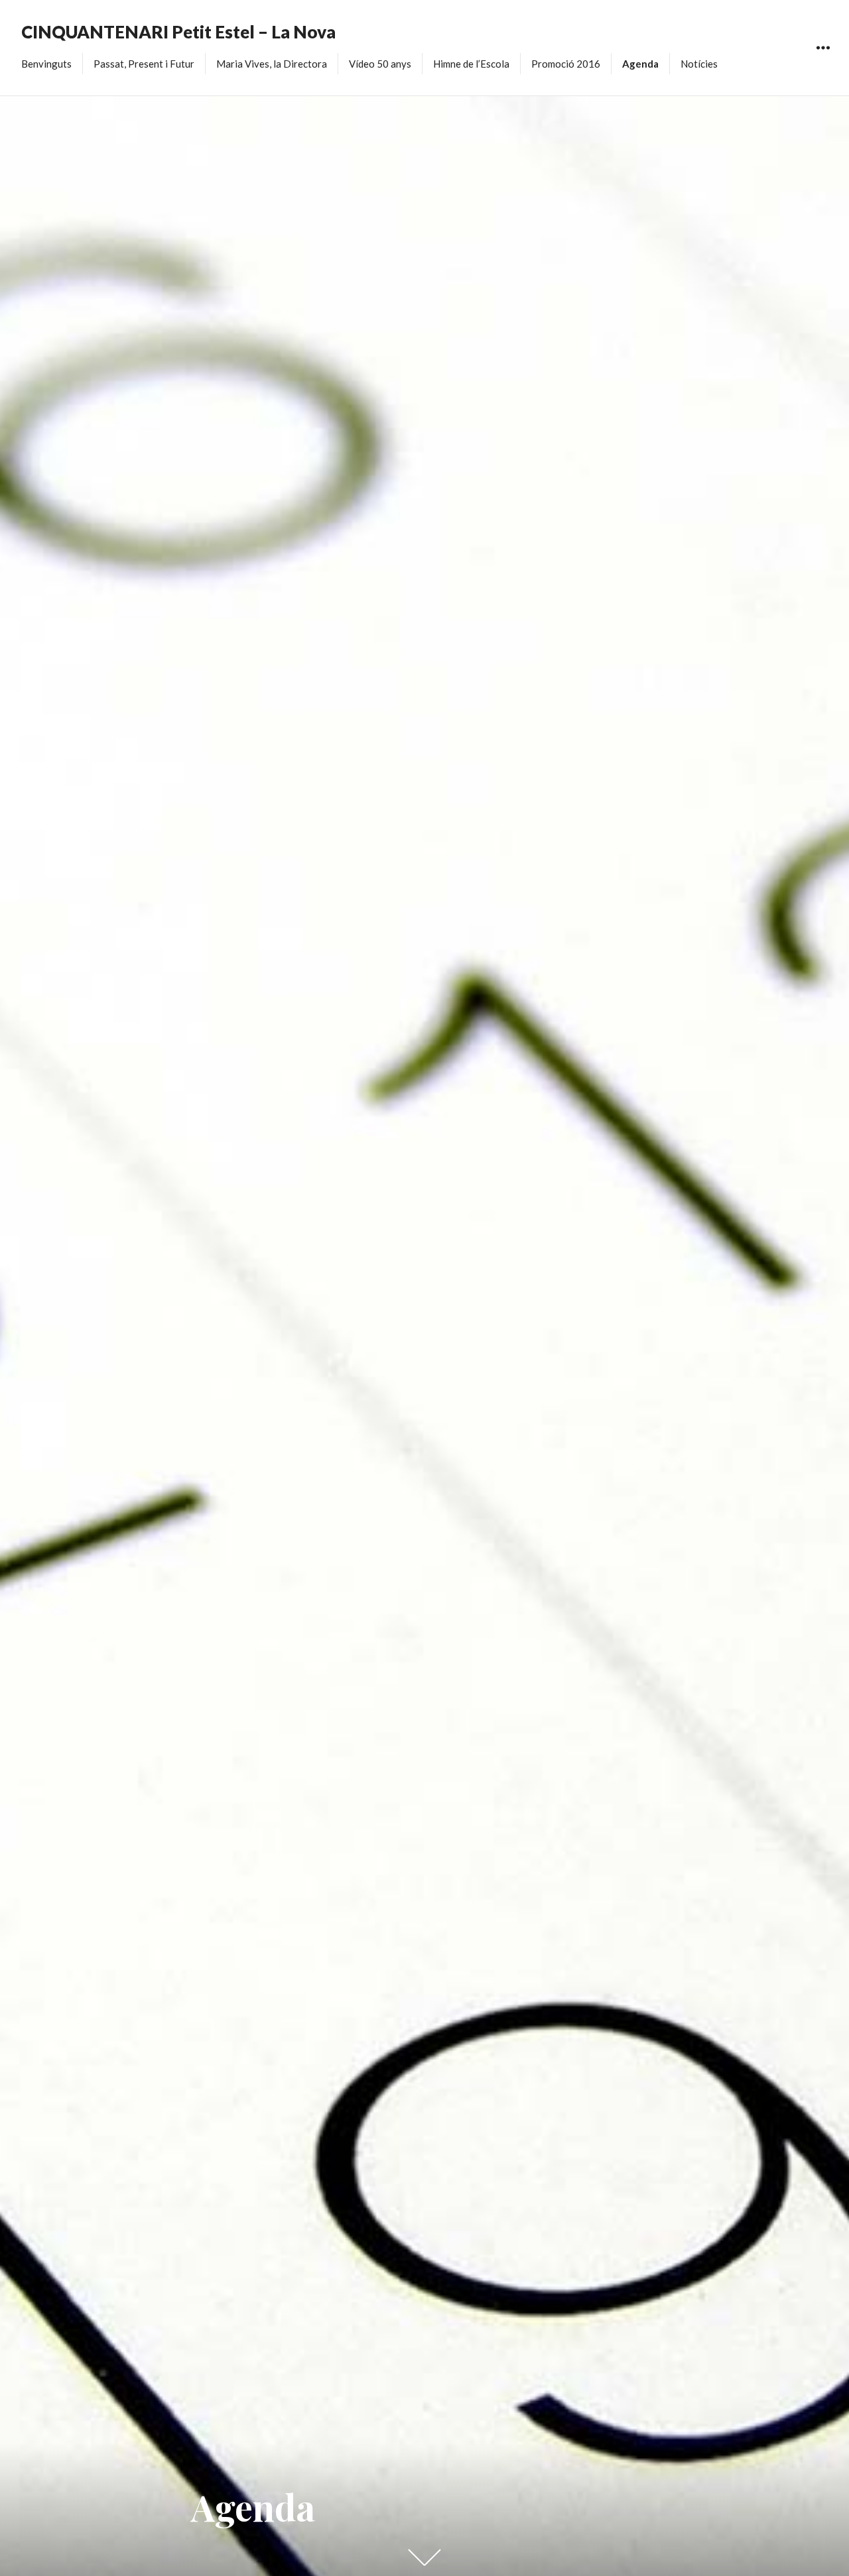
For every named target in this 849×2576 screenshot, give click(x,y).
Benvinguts (46, 64)
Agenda (640, 64)
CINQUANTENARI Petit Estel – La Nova (178, 32)
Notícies (699, 64)
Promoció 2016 (566, 64)
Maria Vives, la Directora (272, 64)
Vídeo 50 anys (380, 64)
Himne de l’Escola (471, 64)
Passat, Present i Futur (144, 64)
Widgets (823, 63)
